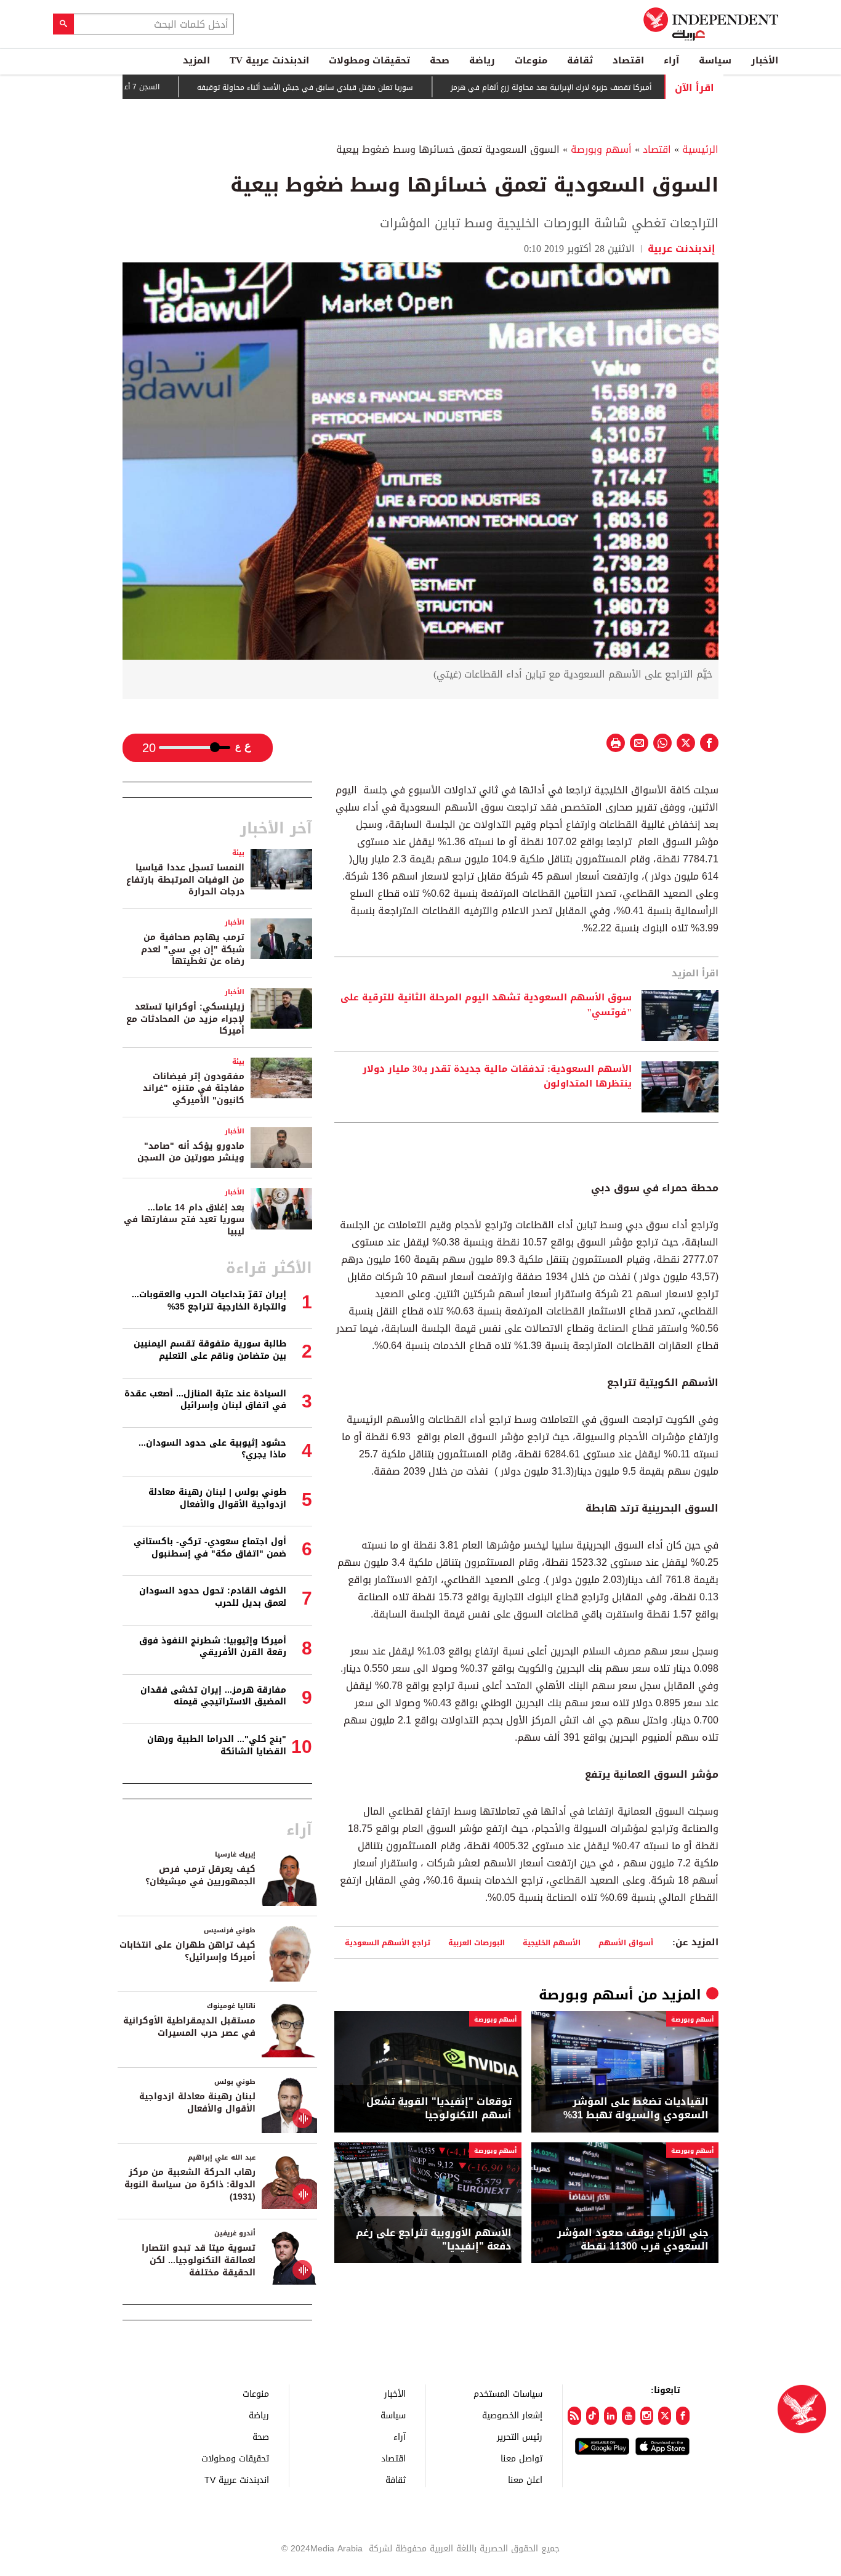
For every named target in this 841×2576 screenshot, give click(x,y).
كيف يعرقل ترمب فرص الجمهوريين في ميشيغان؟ (200, 1875)
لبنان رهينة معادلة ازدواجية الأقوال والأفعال (197, 2103)
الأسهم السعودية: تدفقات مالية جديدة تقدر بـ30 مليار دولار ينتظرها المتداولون (497, 1077)
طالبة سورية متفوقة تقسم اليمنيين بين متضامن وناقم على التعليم (210, 1350)
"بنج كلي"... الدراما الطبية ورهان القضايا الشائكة (217, 1745)
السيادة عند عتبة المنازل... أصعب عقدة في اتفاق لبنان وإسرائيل (205, 1400)
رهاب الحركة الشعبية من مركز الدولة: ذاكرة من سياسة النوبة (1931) (190, 2184)
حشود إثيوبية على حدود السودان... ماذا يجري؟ (212, 1449)
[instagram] (647, 2416)
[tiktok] (593, 2416)
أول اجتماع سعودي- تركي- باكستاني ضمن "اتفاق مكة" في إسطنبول (210, 1548)
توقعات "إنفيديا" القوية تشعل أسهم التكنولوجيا (439, 2109)
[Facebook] (682, 2416)
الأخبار (765, 60)
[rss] (574, 2416)
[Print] (616, 743)
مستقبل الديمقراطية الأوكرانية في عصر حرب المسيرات (189, 2027)
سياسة (715, 60)
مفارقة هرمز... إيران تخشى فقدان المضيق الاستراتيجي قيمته (213, 1696)
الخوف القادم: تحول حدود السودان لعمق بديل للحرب (213, 1597)
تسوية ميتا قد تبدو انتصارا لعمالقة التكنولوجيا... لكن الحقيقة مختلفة (199, 2260)
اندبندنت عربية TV (269, 60)
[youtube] (628, 2416)
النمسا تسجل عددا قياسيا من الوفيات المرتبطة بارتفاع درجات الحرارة (185, 880)
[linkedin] (610, 2416)
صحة (440, 60)
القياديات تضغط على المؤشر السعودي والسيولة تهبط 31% (636, 2109)
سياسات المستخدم (508, 2393)
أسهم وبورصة (601, 149)
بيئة (238, 853)
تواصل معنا (521, 2458)
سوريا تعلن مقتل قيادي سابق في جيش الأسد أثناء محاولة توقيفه (359, 87)
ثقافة (580, 60)
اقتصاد (628, 60)
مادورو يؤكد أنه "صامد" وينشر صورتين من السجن (191, 1152)
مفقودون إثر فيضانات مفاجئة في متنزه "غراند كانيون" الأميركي (194, 1088)
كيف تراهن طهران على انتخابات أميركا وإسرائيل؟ (187, 1951)
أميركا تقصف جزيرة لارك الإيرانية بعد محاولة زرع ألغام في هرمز (605, 87)
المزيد (196, 60)
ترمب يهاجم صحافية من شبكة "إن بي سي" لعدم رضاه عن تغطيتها (193, 949)
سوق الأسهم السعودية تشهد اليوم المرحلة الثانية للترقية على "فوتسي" (486, 1005)
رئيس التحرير (520, 2436)
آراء (671, 60)
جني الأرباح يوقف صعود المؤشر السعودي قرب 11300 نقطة (633, 2240)
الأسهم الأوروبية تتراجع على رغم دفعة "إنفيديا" (434, 2240)
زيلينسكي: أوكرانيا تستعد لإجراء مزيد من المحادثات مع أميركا (185, 1019)
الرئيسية (700, 149)
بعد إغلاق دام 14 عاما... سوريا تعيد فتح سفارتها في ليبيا (184, 1220)
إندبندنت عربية (682, 249)
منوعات (531, 60)
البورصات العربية (477, 1942)
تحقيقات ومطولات (369, 60)
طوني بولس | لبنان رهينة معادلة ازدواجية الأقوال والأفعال (217, 1498)
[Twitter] (665, 2416)
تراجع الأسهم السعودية (388, 1942)
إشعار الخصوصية (512, 2415)
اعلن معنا (525, 2480)
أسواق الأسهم (626, 1942)
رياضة (482, 60)
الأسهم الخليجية (552, 1942)
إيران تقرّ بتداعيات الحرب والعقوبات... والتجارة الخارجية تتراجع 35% (209, 1301)
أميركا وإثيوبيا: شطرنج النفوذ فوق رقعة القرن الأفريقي (213, 1647)
